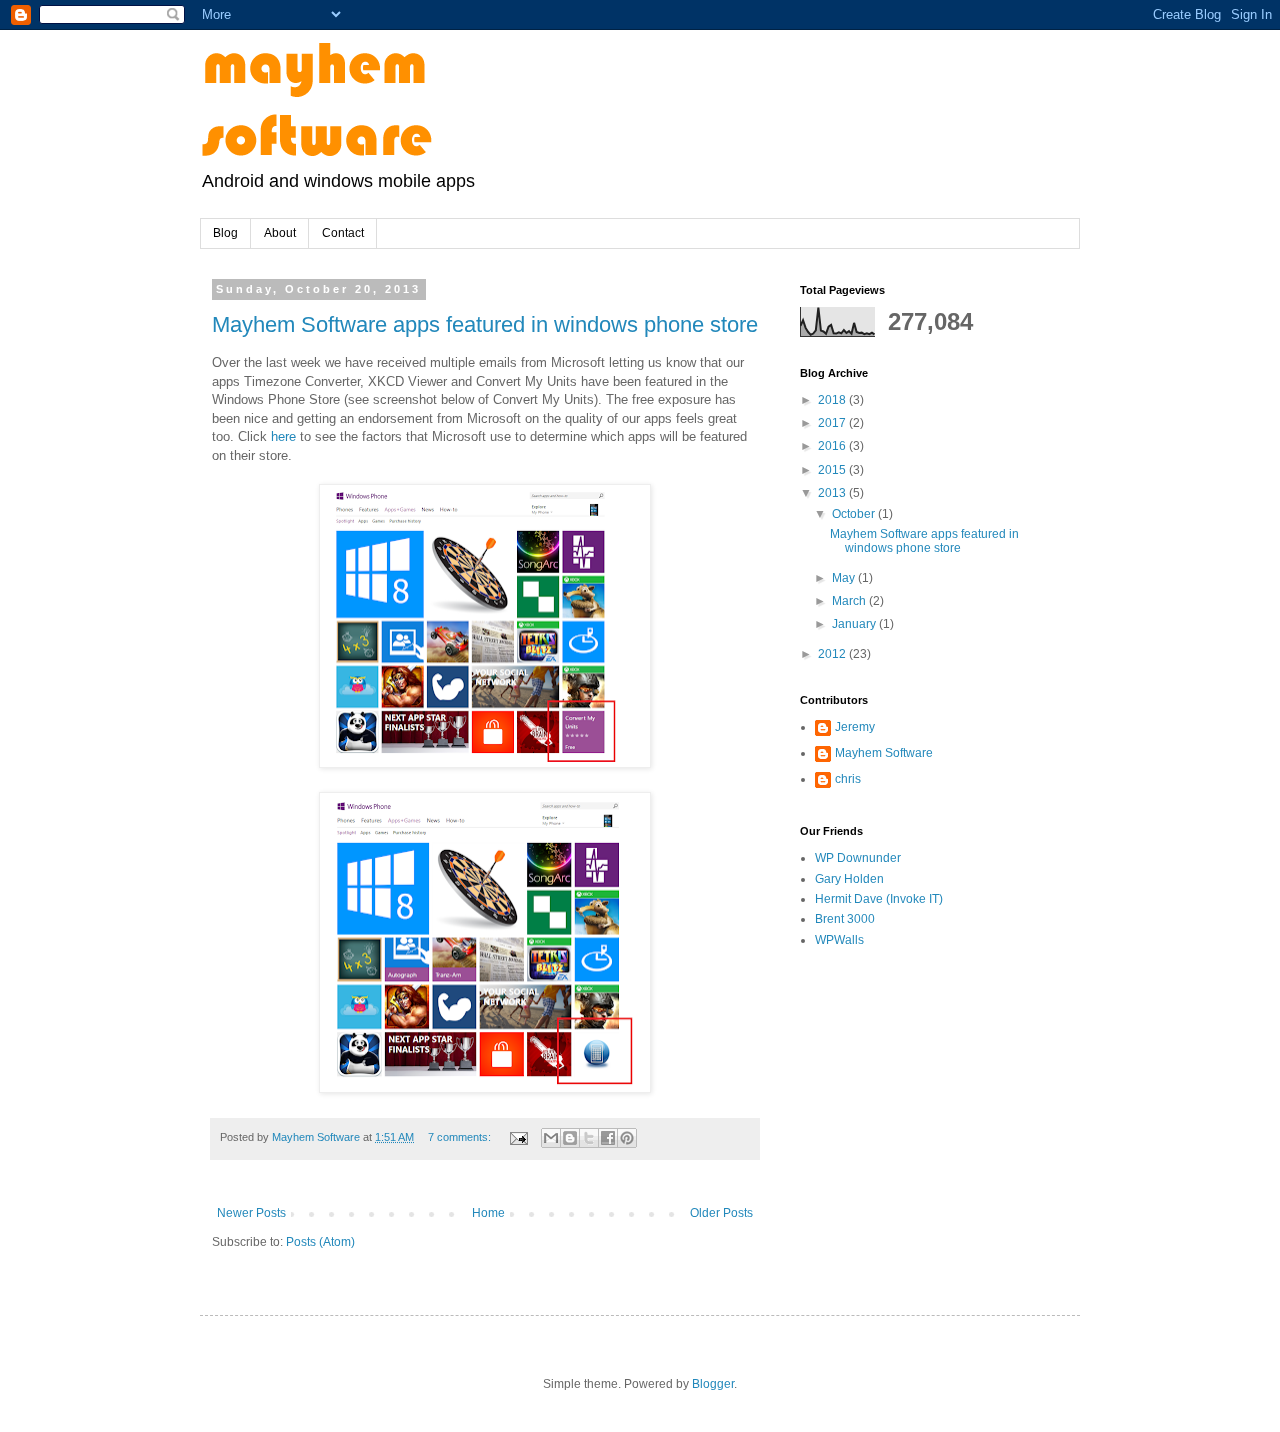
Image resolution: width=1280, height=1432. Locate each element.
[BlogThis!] (570, 1138)
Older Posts (721, 1213)
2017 (833, 423)
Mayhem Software (884, 753)
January (855, 624)
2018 (833, 400)
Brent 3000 (845, 919)
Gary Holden (849, 879)
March (850, 601)
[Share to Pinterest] (627, 1138)
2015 (833, 470)
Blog (225, 233)
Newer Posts (251, 1213)
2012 (833, 654)
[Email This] (551, 1138)
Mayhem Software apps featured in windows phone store (485, 324)
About (280, 233)
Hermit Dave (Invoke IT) (879, 899)
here (283, 436)
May (845, 578)
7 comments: (461, 1137)
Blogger (713, 1384)
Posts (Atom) (320, 1242)
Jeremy (855, 727)
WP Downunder (858, 858)
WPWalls (839, 940)
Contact (343, 233)
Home (488, 1213)
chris (848, 779)
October (855, 514)
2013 (833, 493)
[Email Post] (518, 1137)
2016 (833, 446)
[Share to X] (589, 1138)
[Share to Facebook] (608, 1138)
